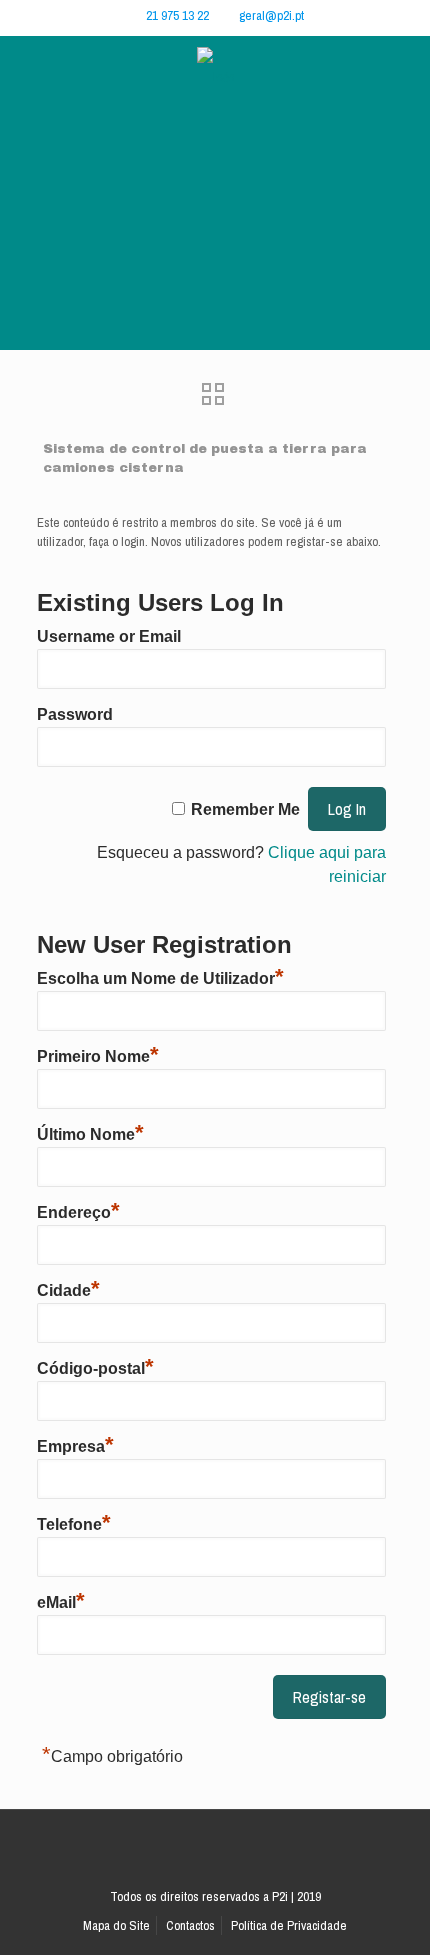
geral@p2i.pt (271, 15)
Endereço (78, 1210)
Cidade (68, 1288)
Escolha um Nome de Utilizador (160, 976)
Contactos (190, 1925)
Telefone (74, 1522)
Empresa (75, 1444)
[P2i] (215, 76)
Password (75, 714)
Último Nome (90, 1132)
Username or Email (109, 636)
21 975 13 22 (177, 15)
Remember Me (245, 809)
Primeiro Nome (98, 1054)
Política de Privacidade (289, 1925)
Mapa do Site (116, 1925)
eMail (61, 1600)
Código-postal (95, 1366)
